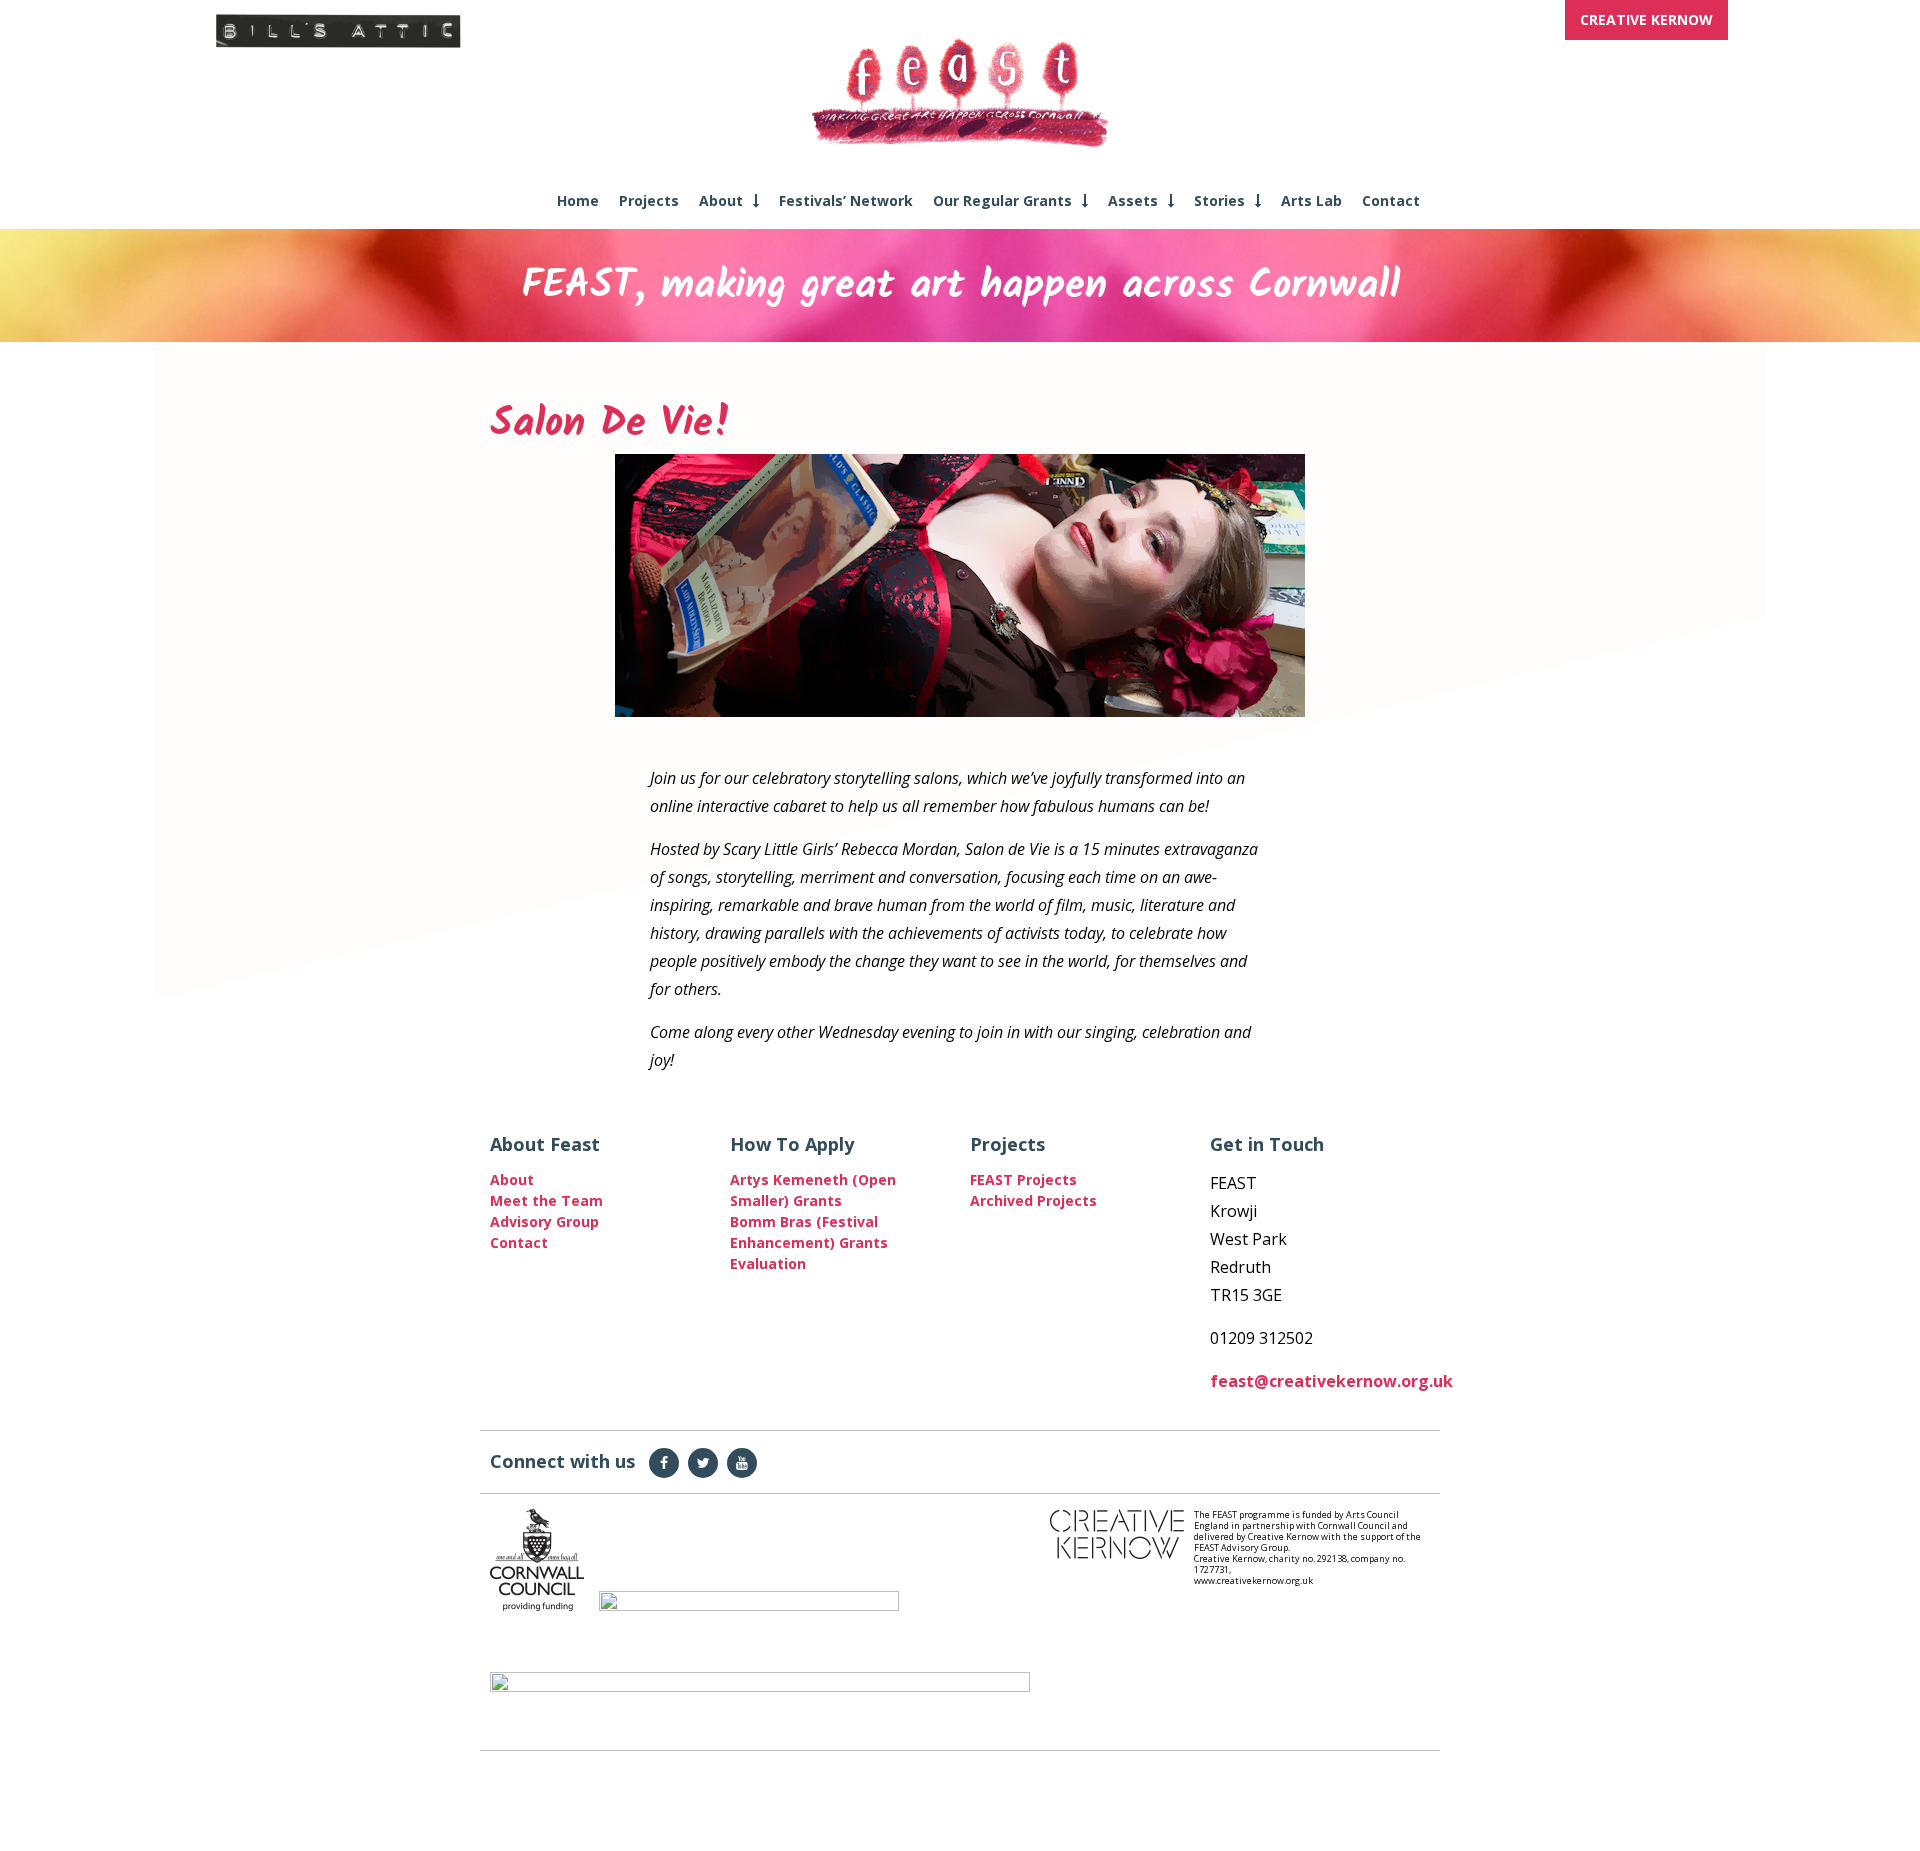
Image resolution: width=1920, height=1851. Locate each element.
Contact (1391, 200)
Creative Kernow (1646, 19)
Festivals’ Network (846, 200)
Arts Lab (1311, 200)
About (721, 200)
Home (578, 200)
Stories (1219, 200)
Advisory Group (544, 1221)
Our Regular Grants (1002, 200)
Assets (1133, 200)
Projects (649, 200)
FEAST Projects (1023, 1179)
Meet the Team (546, 1200)
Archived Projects (1033, 1200)
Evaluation (768, 1263)
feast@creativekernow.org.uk (1331, 1381)
